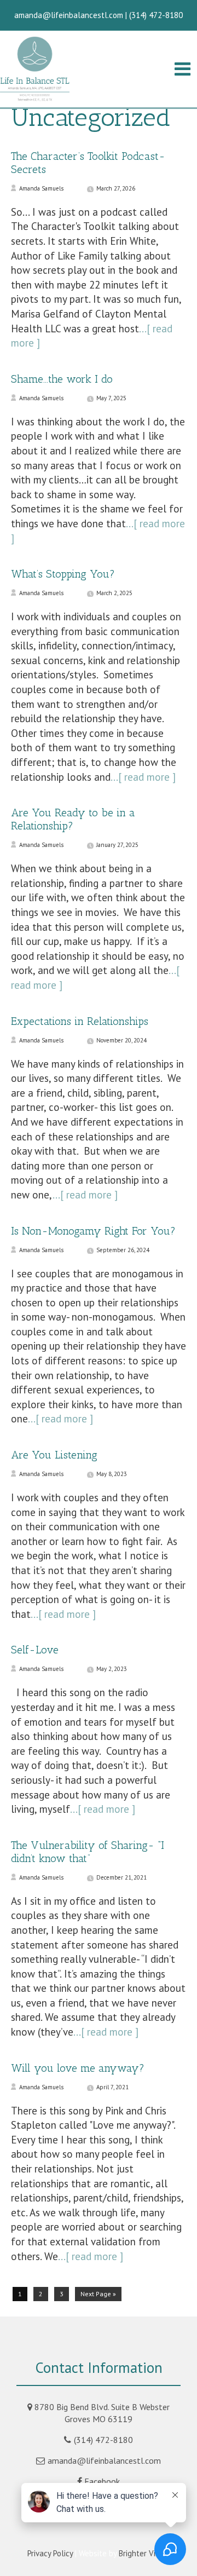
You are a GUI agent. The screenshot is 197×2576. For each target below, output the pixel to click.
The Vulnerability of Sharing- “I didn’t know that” (88, 1852)
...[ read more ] (143, 777)
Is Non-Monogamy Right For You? (93, 1231)
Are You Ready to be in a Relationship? (73, 819)
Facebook (102, 2481)
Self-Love (35, 1650)
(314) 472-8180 (103, 2440)
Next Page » (98, 2294)
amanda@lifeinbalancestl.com (104, 2460)
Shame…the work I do (62, 379)
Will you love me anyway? (78, 2068)
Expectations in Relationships (80, 1021)
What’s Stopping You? (63, 574)
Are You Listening (54, 1455)
